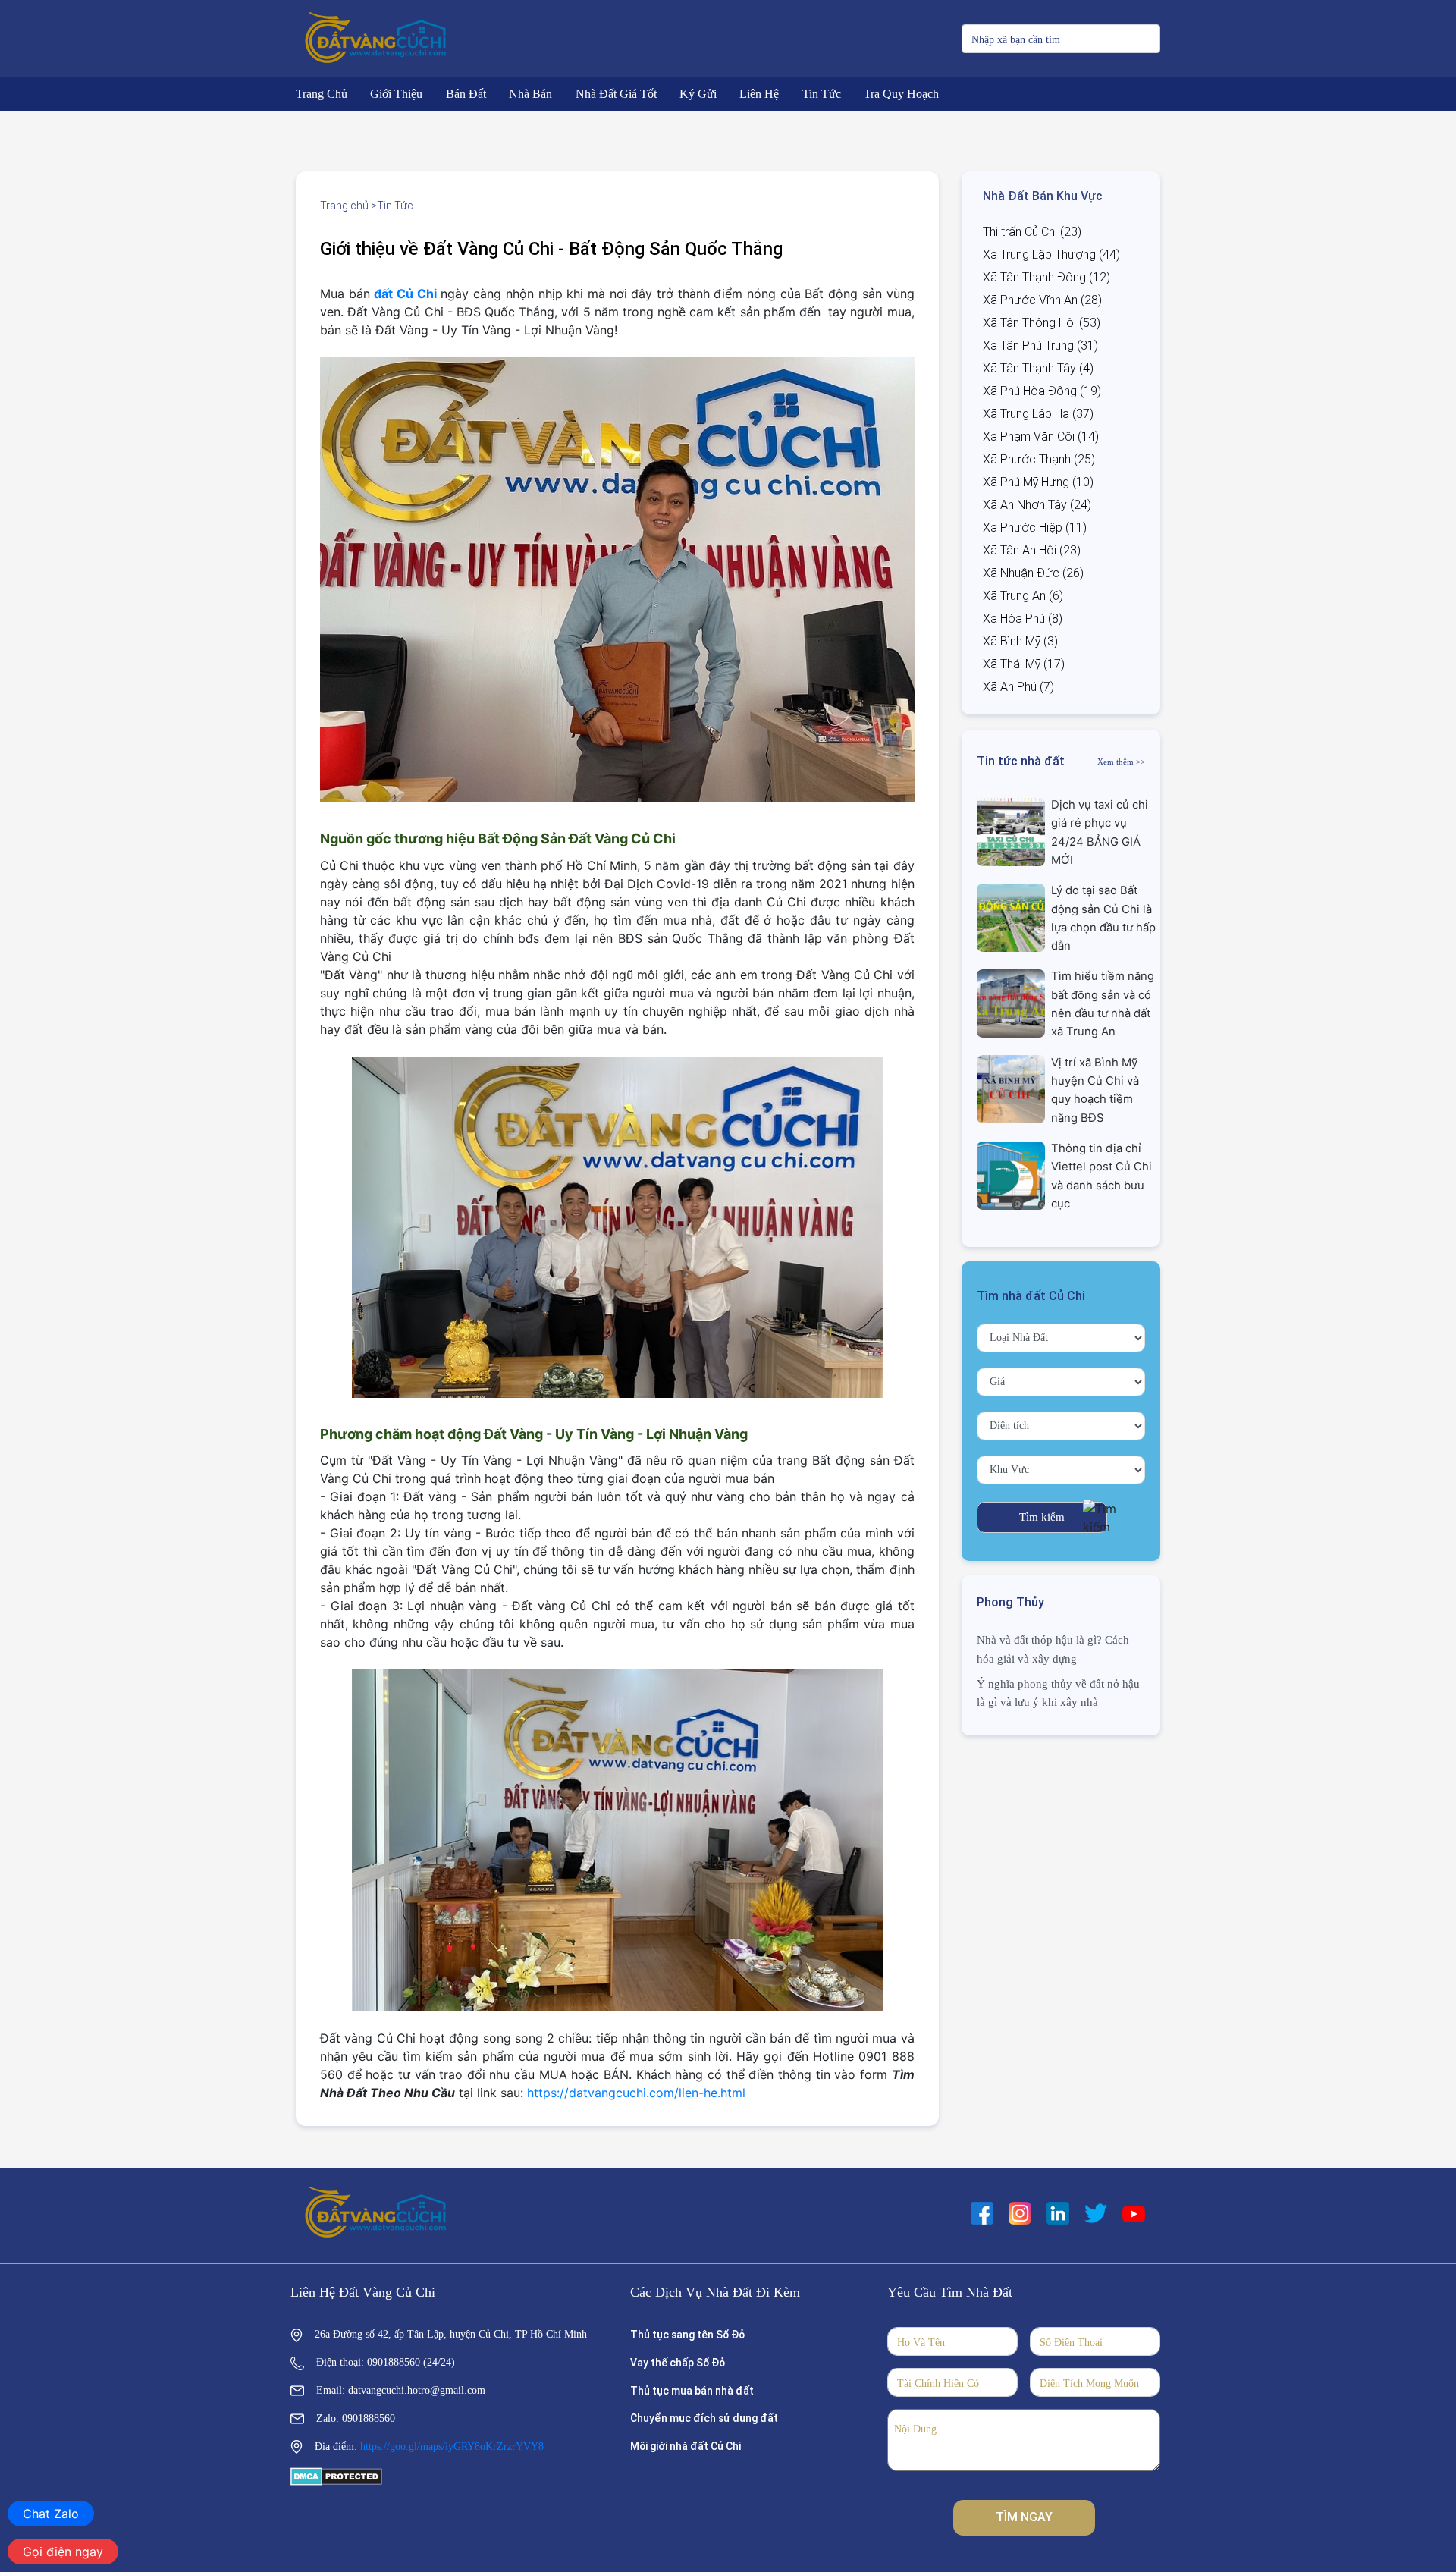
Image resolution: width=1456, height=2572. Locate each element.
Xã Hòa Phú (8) (1023, 619)
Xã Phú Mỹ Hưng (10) (1038, 482)
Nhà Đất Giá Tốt (616, 94)
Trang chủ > (348, 206)
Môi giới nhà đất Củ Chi (686, 2446)
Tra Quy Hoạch (901, 94)
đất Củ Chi (405, 294)
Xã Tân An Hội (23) (1032, 550)
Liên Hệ (759, 94)
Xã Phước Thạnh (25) (1039, 459)
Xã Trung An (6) (1023, 596)
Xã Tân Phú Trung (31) (1040, 345)
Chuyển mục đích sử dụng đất (704, 2418)
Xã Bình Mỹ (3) (1020, 641)
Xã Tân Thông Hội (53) (1042, 323)
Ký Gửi (698, 94)
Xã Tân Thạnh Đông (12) (1046, 277)
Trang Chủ (322, 94)
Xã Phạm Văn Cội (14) (1041, 437)
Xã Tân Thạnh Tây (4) (1038, 368)
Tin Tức (822, 94)
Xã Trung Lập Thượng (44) (1051, 254)
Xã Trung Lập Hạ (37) (1038, 414)
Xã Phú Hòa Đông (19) (1042, 391)
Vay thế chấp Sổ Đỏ (678, 2363)
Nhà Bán (530, 94)
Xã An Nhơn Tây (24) (1037, 505)
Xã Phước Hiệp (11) (1035, 528)
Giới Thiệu (396, 94)
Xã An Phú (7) (1018, 687)
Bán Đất (466, 94)
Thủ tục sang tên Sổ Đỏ (687, 2335)
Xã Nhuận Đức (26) (1033, 573)
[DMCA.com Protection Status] (336, 2476)
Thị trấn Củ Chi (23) (1032, 232)
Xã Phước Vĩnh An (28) (1042, 300)
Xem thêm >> (1121, 762)
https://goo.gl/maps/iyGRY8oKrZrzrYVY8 (452, 2446)
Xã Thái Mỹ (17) (1024, 664)
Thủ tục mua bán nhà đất (692, 2391)
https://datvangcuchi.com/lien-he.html (636, 2093)
